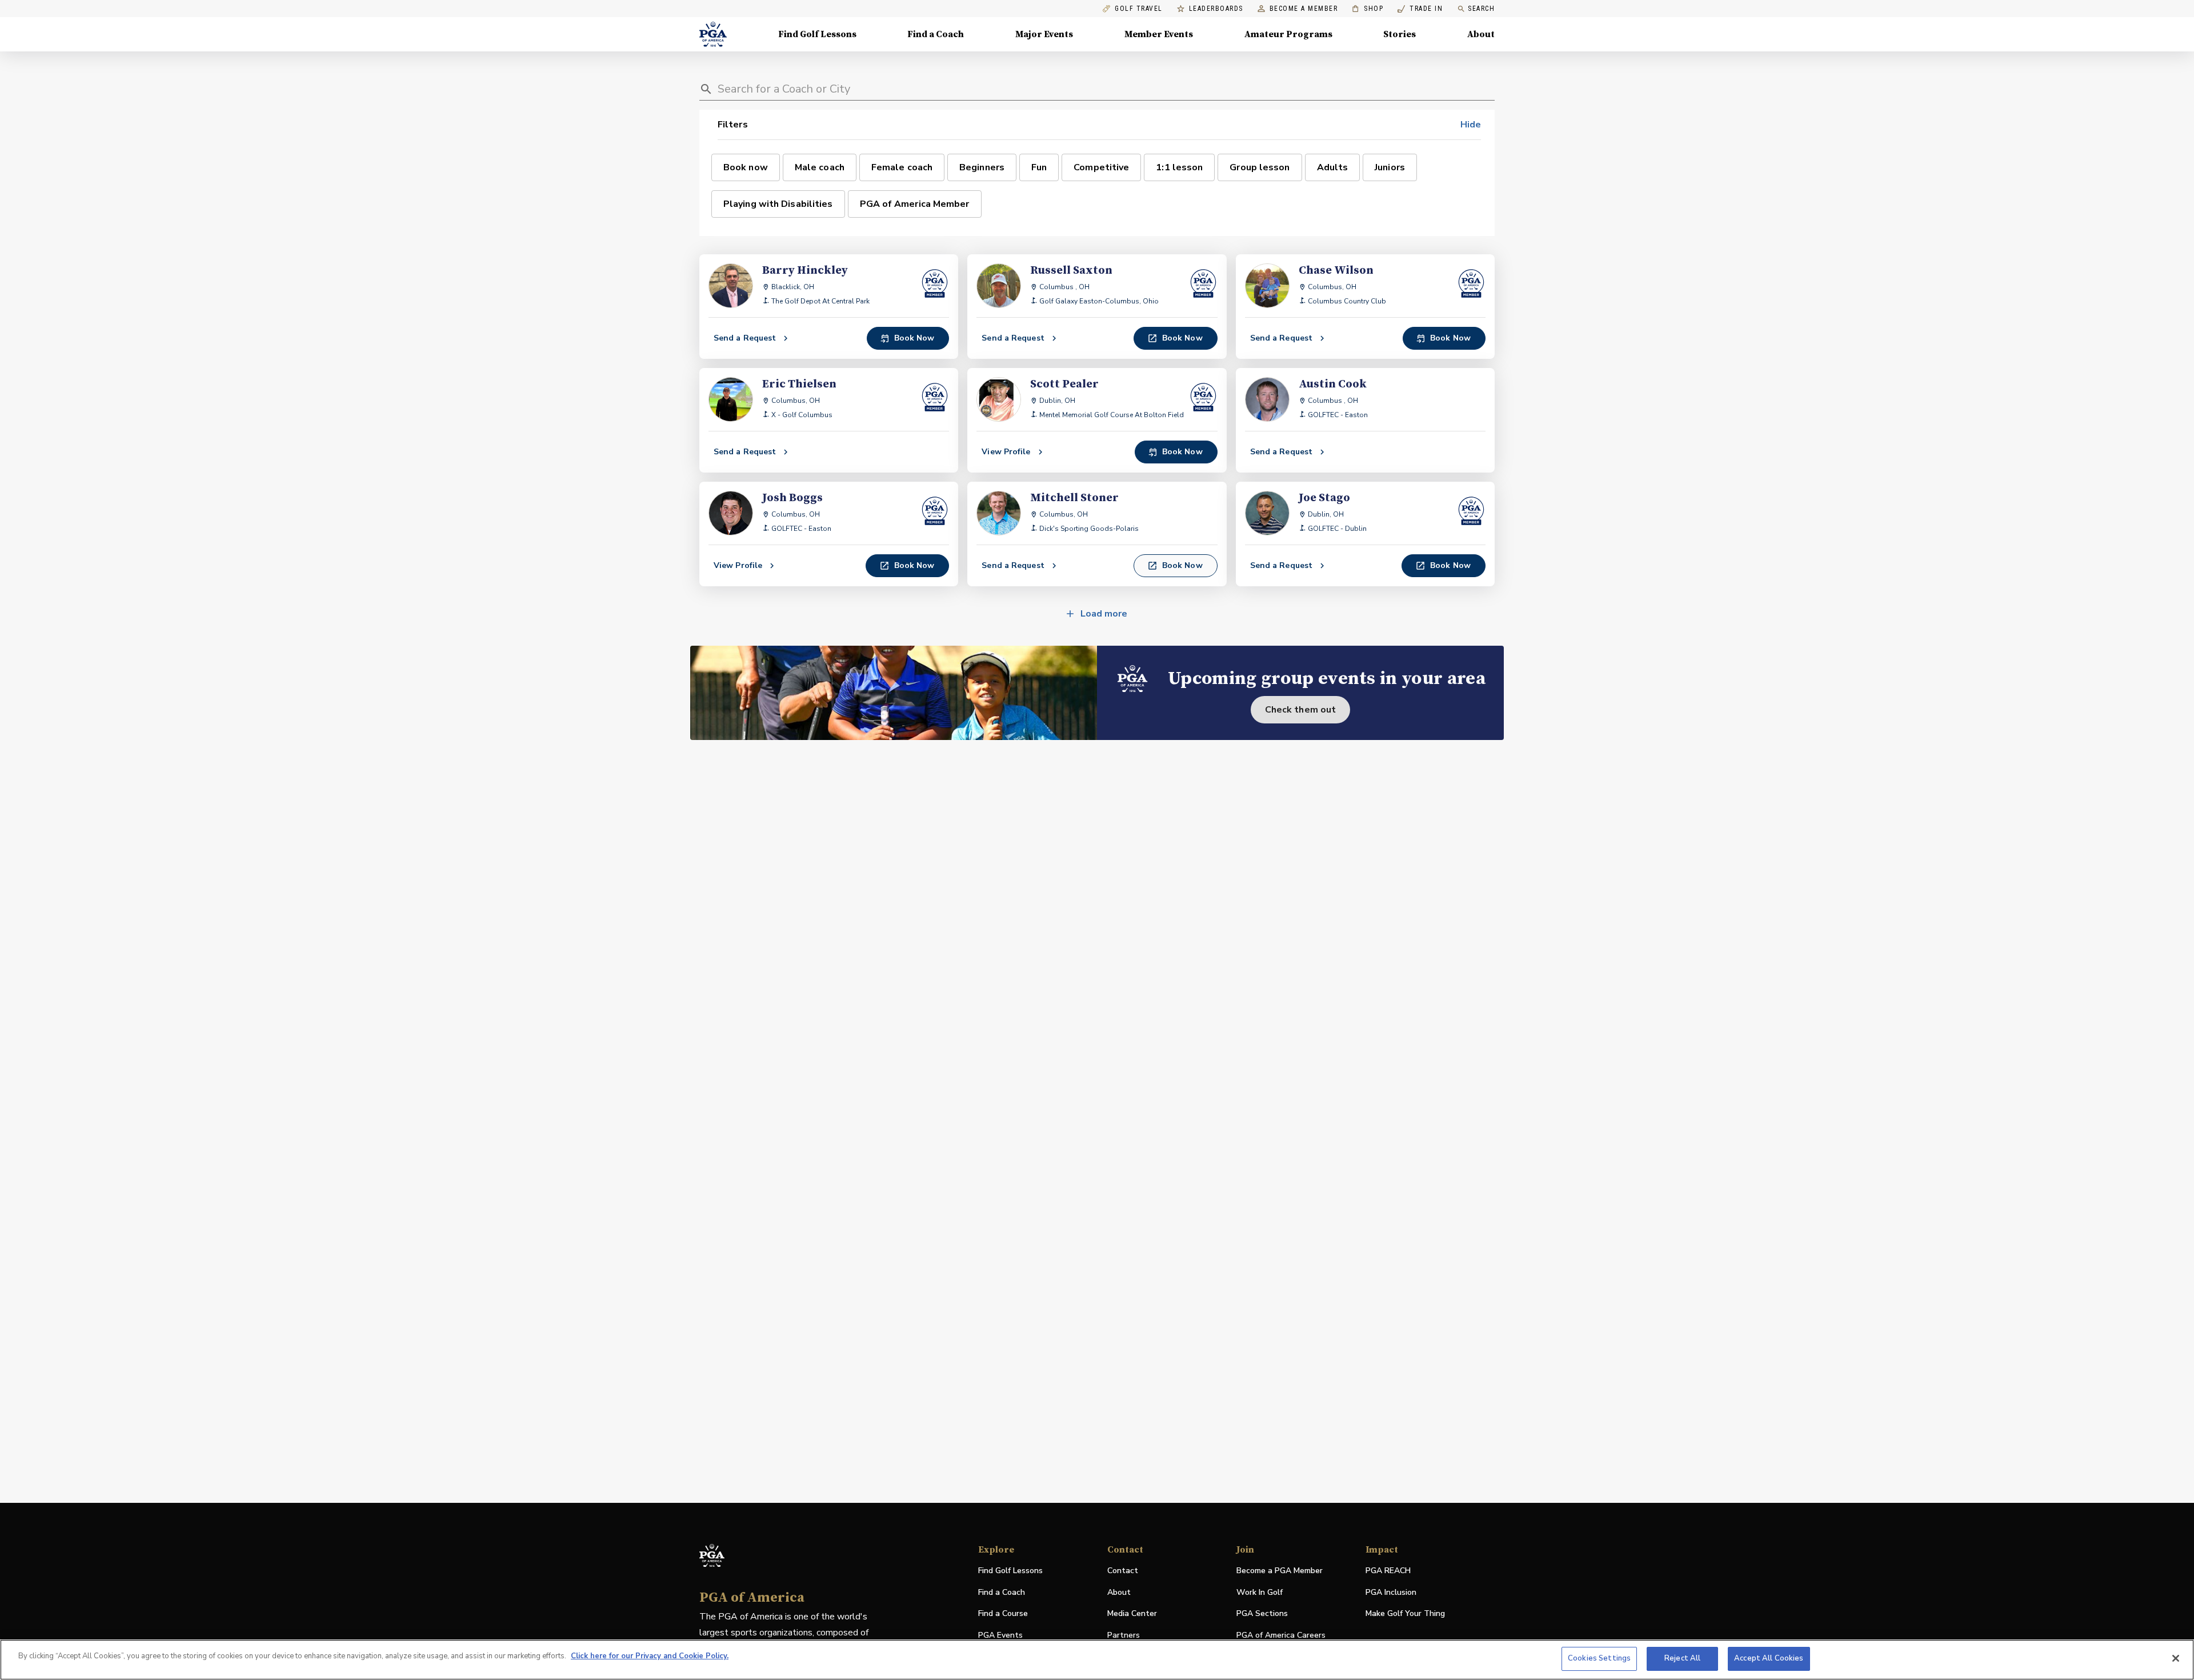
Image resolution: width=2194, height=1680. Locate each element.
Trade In (1420, 9)
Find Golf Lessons (817, 34)
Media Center (1132, 1614)
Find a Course (1003, 1613)
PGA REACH (1388, 1571)
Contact (1123, 1571)
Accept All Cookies (1769, 1658)
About (1481, 34)
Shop (1368, 9)
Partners (1124, 1635)
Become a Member (1304, 9)
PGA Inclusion (1391, 1592)
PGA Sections (1262, 1613)
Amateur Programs (1288, 34)
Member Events (1159, 34)
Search (1481, 9)
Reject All (1682, 1658)
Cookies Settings (1599, 1658)
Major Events (1044, 34)
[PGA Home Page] (713, 34)
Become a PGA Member (1280, 1571)
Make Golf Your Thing (1405, 1614)
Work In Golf (1260, 1592)
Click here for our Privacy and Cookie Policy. (650, 1656)
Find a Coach (936, 34)
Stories (1400, 34)
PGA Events (1000, 1635)
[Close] (2176, 1658)
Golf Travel (1139, 9)
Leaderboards (1216, 9)
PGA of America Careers (1281, 1636)
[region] (1097, 1660)
